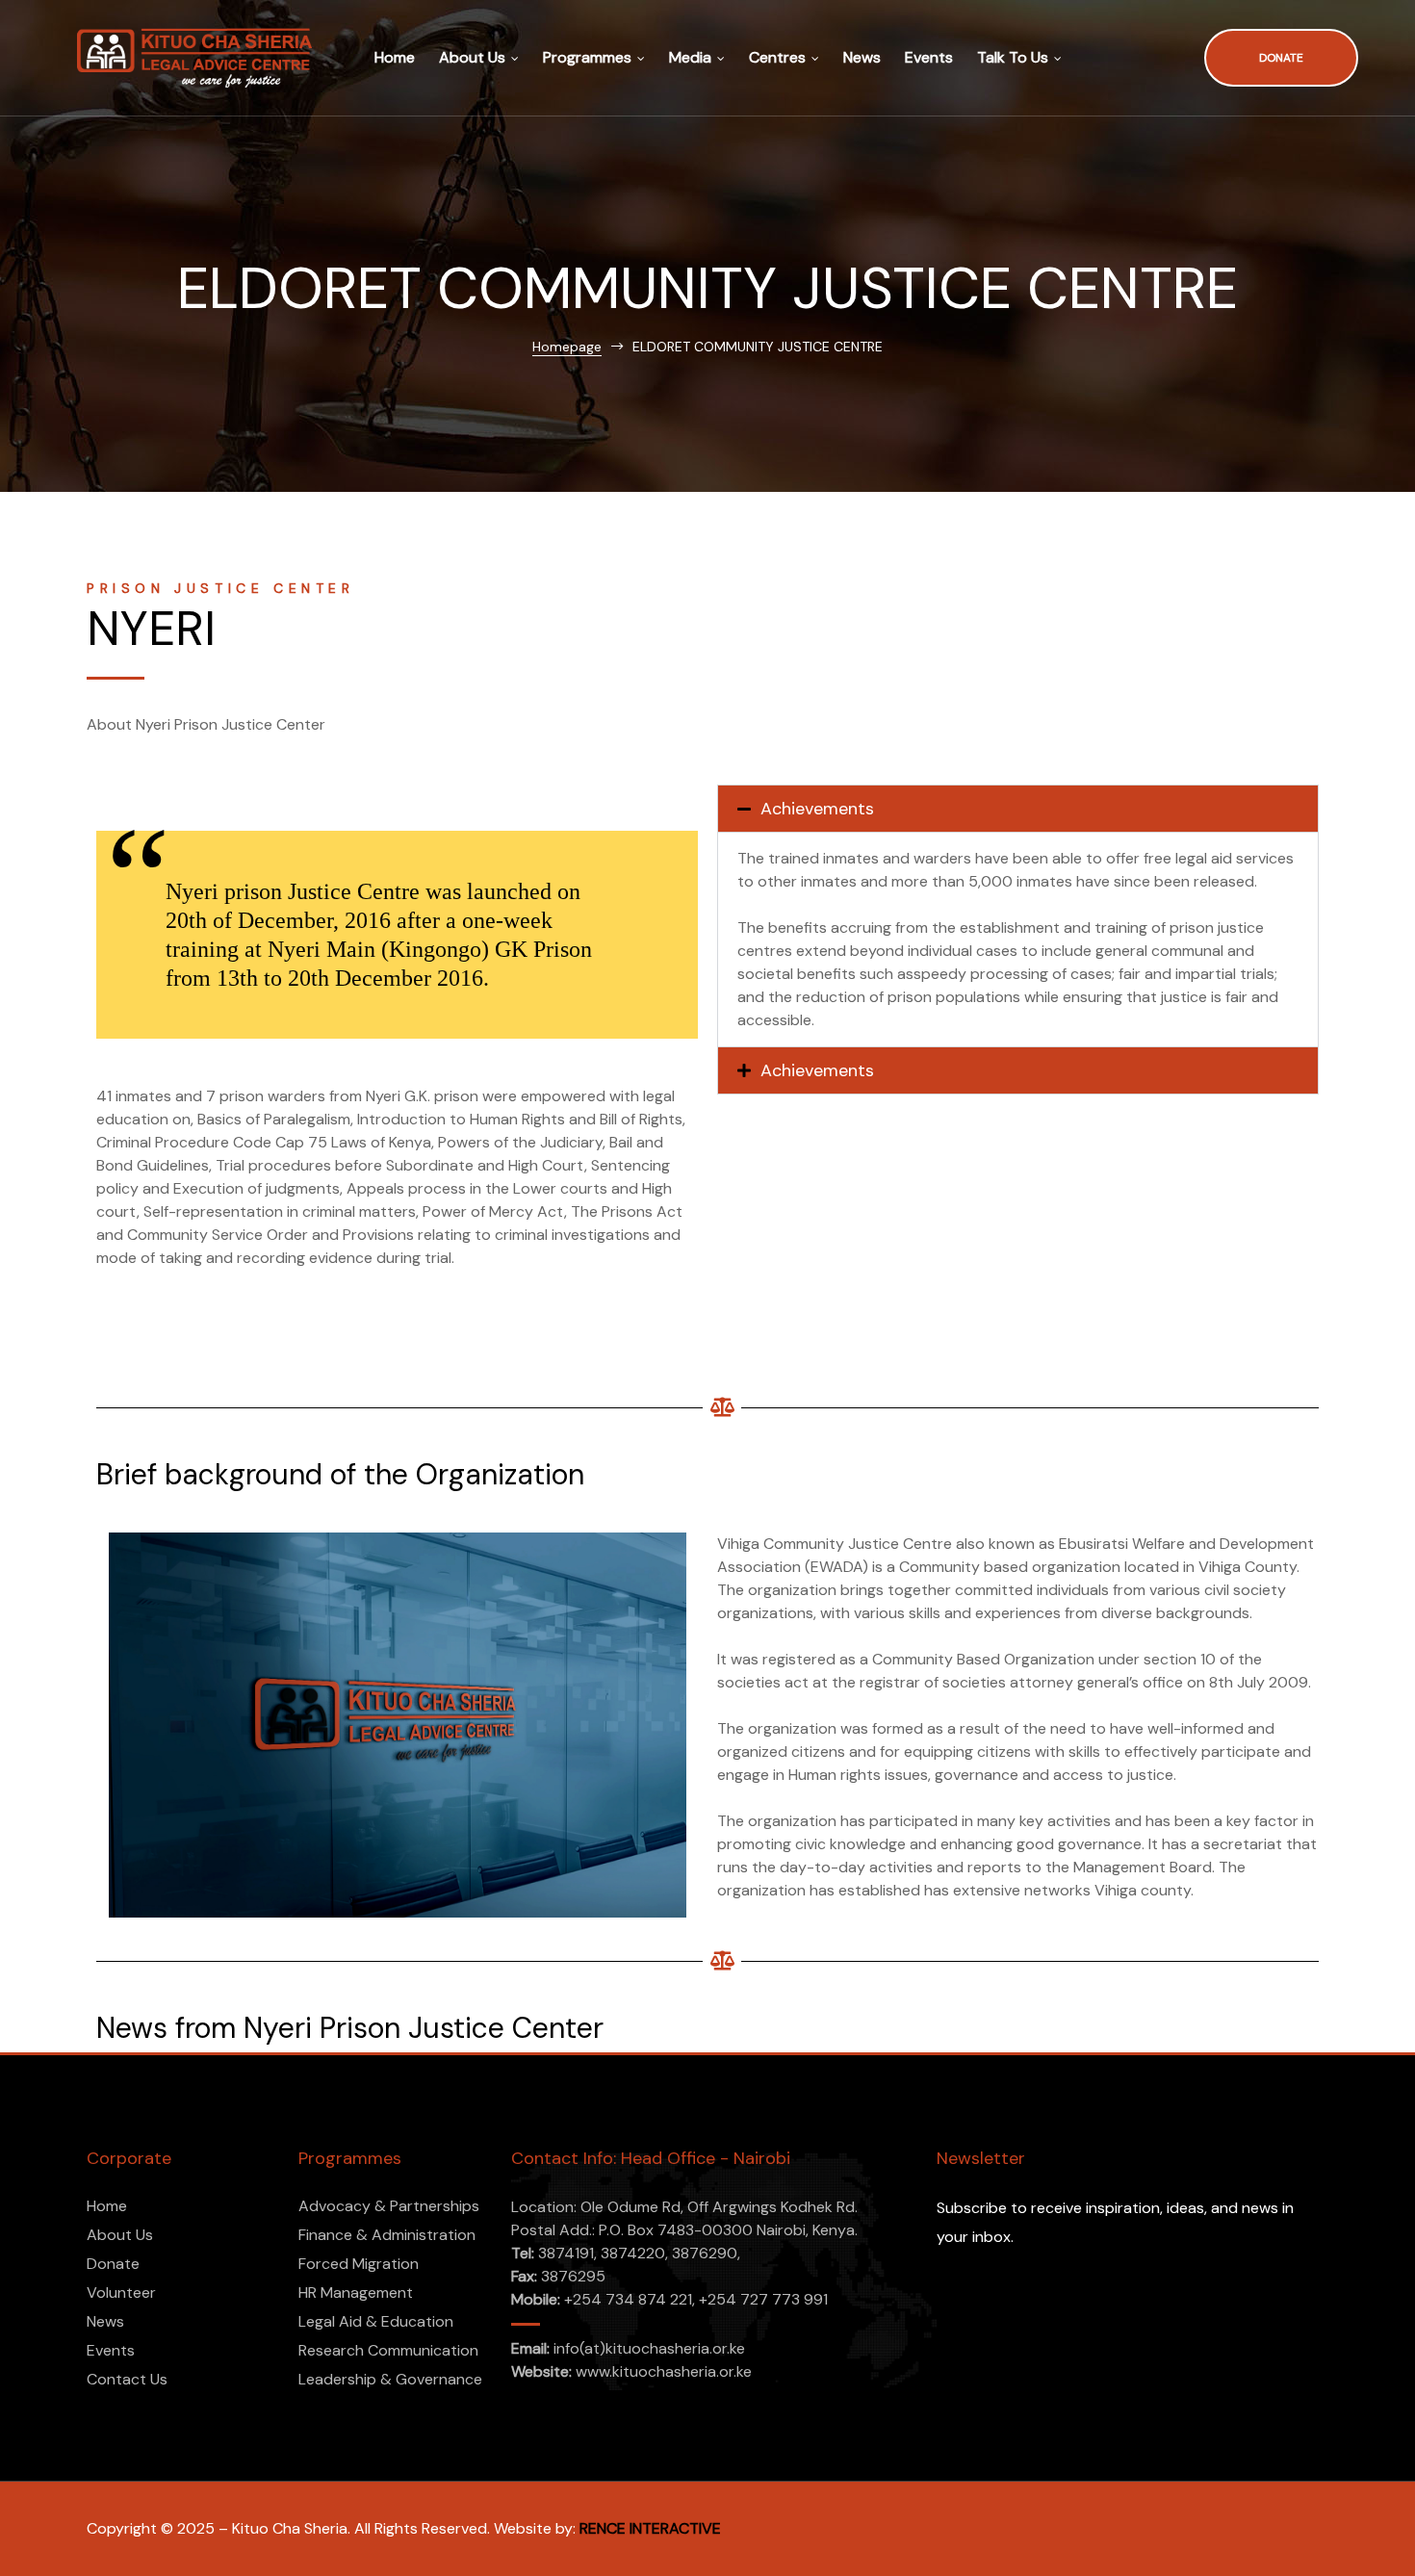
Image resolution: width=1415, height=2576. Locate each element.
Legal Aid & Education (376, 2321)
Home (395, 57)
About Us (472, 57)
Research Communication (388, 2350)
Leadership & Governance (390, 2379)
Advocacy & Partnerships (389, 2206)
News (862, 57)
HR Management (356, 2293)
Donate (113, 2264)
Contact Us (127, 2379)
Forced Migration (359, 2264)
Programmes (587, 57)
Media (690, 57)
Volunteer (121, 2293)
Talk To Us (1013, 57)
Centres (777, 57)
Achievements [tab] (817, 809)
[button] (1281, 58)
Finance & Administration (387, 2235)
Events (929, 57)
